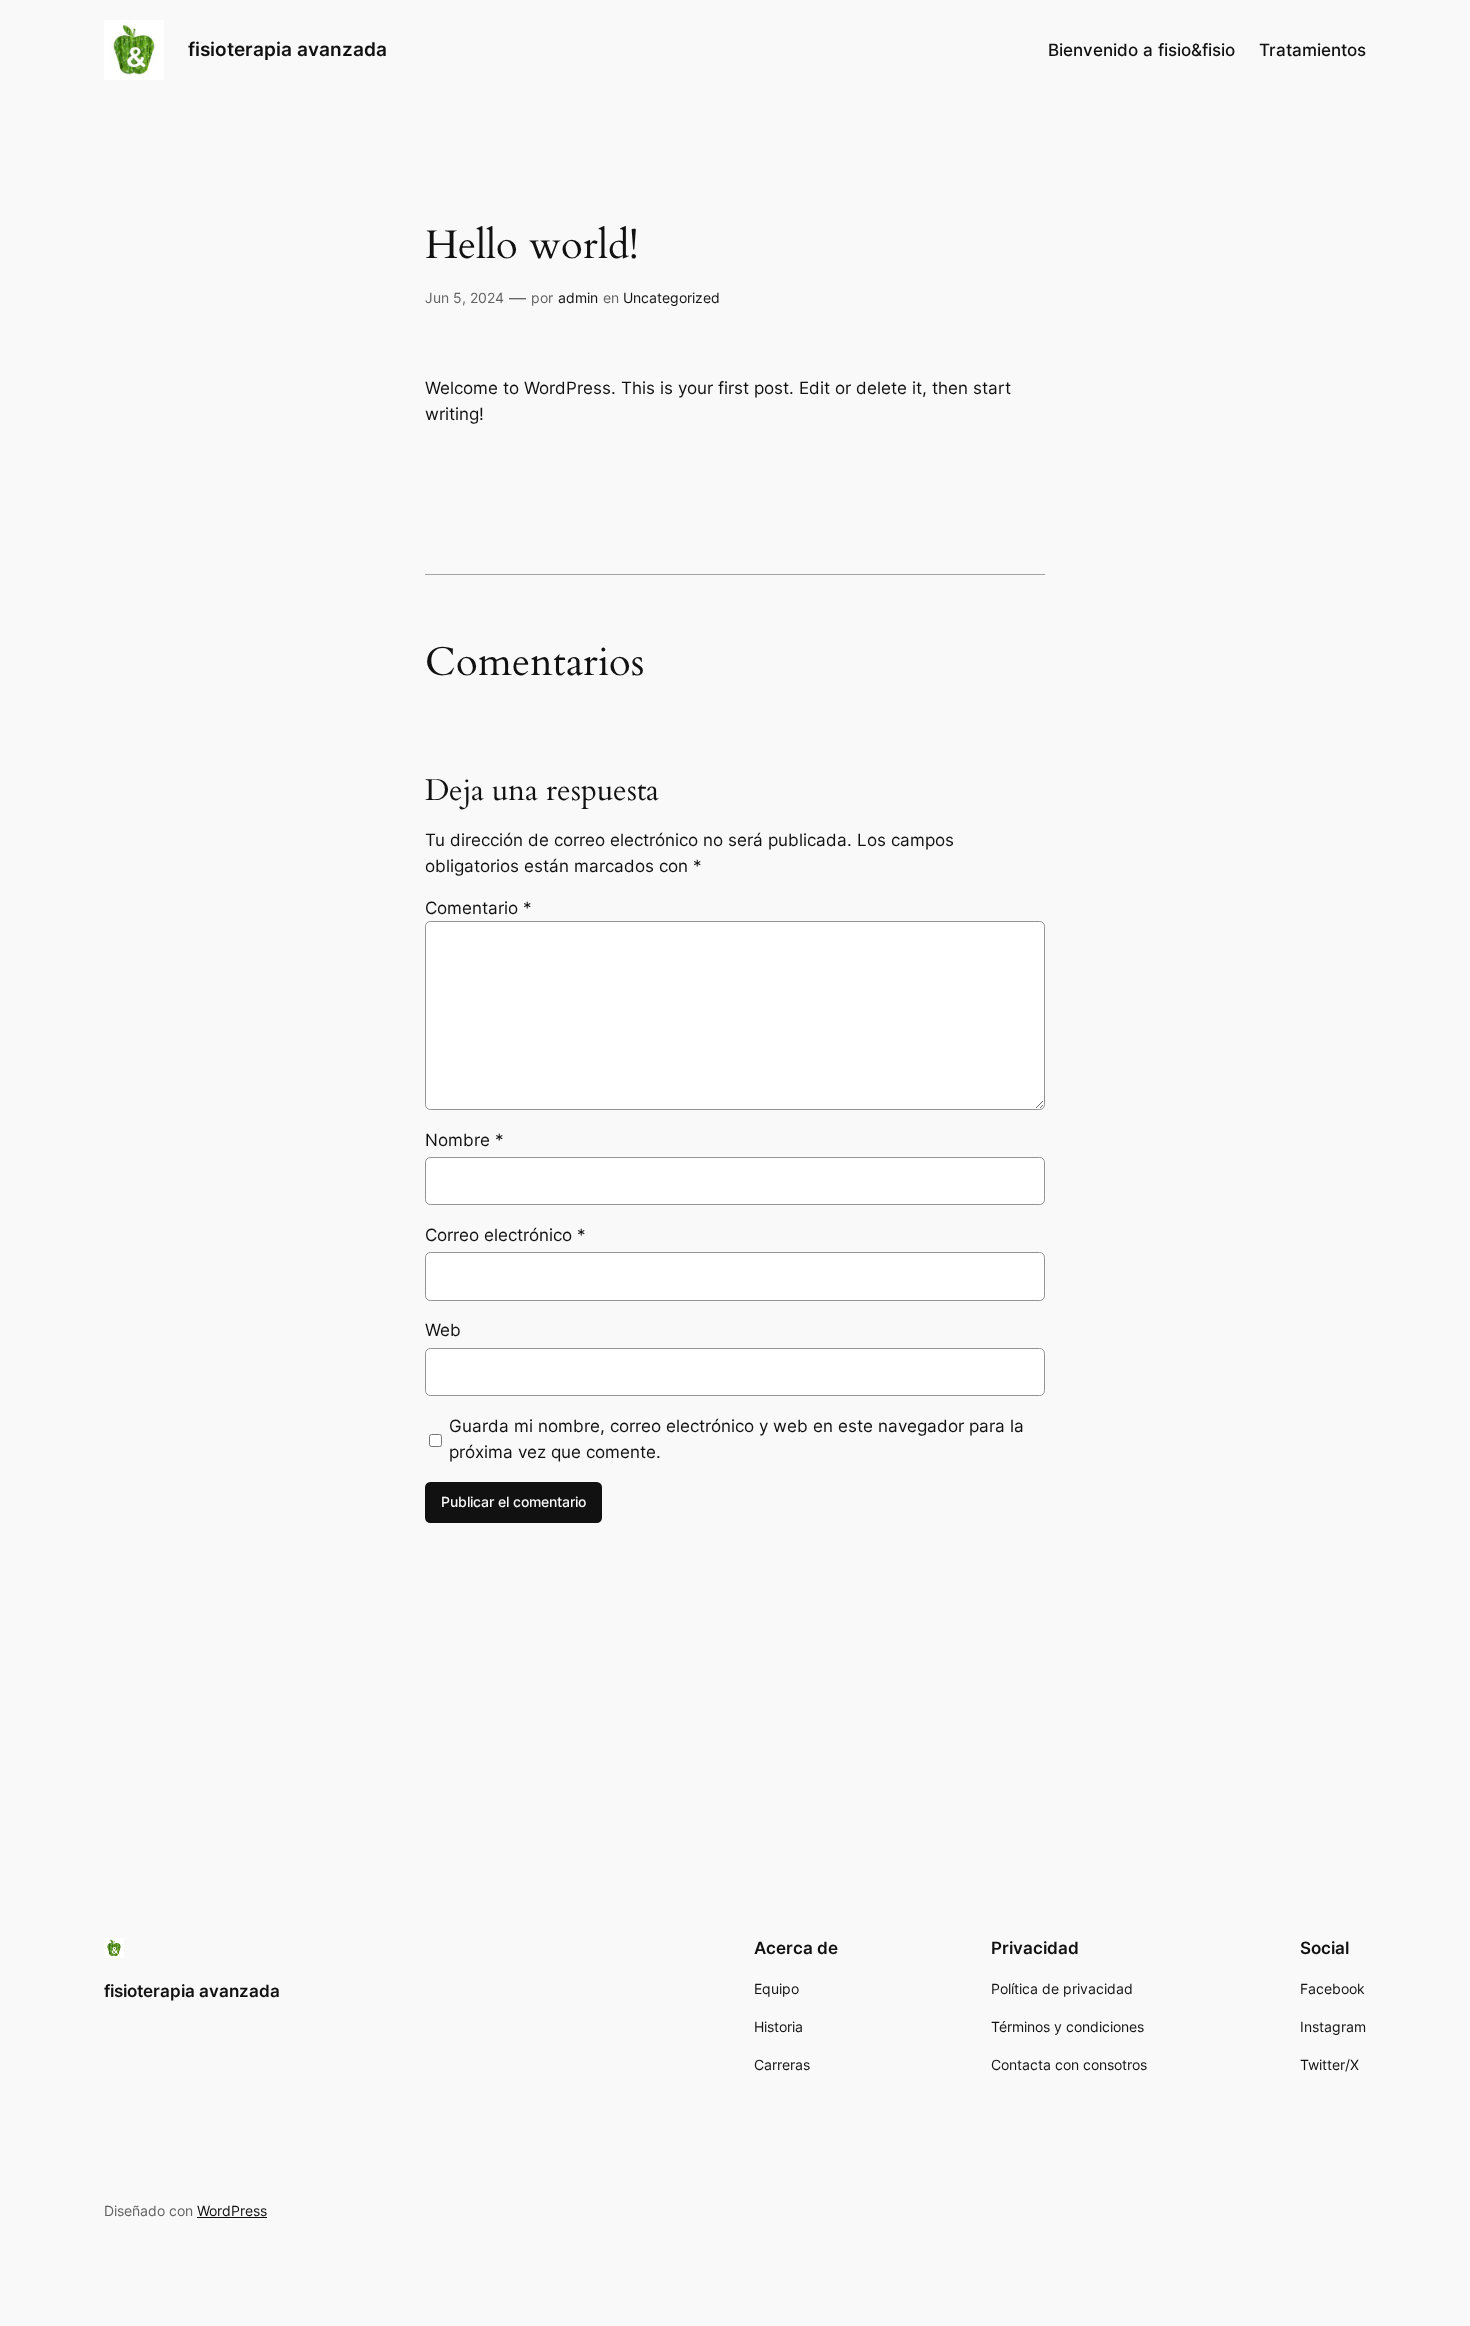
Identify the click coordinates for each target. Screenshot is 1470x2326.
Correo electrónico (505, 1235)
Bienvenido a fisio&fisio (1141, 50)
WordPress (232, 2210)
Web (443, 1330)
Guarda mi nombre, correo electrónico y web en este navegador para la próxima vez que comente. (736, 1439)
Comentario (478, 908)
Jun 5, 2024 (464, 297)
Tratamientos (1312, 50)
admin (578, 297)
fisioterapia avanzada (287, 49)
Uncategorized (671, 297)
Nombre (464, 1140)
